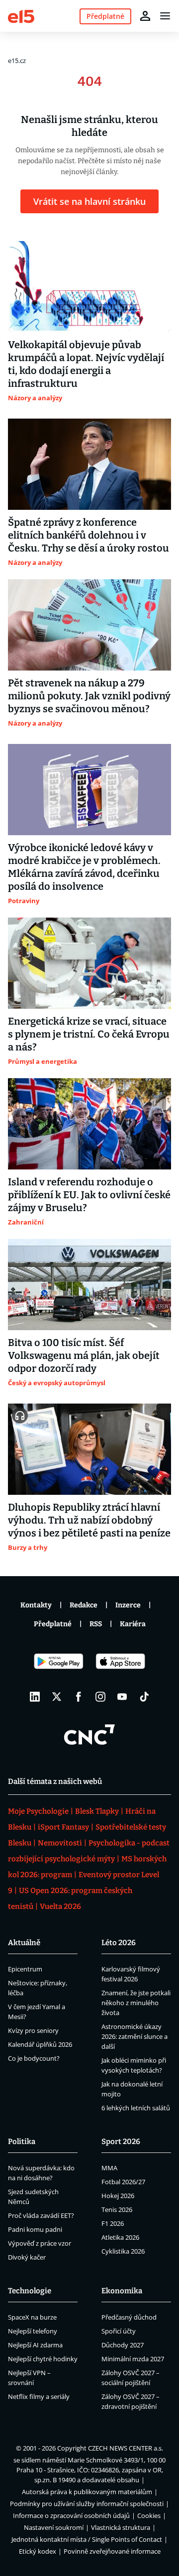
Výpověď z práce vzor (40, 2243)
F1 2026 (113, 2223)
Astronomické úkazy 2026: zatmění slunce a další (134, 2036)
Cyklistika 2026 (123, 2251)
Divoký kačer (27, 2257)
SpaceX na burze (32, 2317)
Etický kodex (38, 2551)
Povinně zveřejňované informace (112, 2551)
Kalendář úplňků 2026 (40, 2044)
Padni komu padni (35, 2229)
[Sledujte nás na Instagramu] (100, 1697)
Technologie (30, 2291)
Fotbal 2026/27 (123, 2182)
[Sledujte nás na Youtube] (122, 1697)
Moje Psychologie (38, 1811)
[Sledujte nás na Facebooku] (79, 1697)
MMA (109, 2168)
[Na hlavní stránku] (21, 16)
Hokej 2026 (118, 2196)
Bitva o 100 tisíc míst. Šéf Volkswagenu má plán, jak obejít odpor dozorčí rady (84, 1355)
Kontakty (36, 1605)
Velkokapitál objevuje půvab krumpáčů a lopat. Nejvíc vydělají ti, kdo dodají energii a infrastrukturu (86, 364)
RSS (96, 1624)
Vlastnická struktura (121, 2527)
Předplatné (53, 1624)
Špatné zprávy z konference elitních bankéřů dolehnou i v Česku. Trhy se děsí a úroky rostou (89, 535)
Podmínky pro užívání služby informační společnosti (87, 2504)
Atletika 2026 (120, 2237)
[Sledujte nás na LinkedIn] (35, 1697)
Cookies (149, 2515)
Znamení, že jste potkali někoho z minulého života (136, 2003)
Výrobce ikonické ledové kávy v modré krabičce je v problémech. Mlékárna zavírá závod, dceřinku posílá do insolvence (84, 867)
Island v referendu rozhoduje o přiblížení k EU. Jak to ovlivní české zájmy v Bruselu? (89, 1195)
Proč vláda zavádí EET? (41, 2215)
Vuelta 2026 (60, 1906)
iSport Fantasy (63, 1827)
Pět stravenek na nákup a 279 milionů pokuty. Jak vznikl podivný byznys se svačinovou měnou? (89, 696)
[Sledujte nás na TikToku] (144, 1697)
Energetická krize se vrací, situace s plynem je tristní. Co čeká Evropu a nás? (89, 1034)
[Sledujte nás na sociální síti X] (57, 1697)
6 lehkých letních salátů (136, 2108)
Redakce (84, 1605)
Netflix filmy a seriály (39, 2396)
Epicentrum (25, 1969)
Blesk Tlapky (97, 1811)
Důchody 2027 (123, 2345)
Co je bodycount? (34, 2058)
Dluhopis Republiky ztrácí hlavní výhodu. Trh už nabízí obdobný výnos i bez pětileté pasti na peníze (89, 1520)
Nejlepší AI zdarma (35, 2345)
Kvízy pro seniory (33, 2030)
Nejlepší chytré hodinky (43, 2359)
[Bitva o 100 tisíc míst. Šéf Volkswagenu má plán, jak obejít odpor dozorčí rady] (89, 1285)
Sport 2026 (121, 2142)
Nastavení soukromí (54, 2527)
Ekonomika (122, 2291)
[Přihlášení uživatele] (145, 16)
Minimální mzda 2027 (133, 2359)
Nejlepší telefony (33, 2331)
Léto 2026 (119, 1943)
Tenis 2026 (117, 2209)
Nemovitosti (60, 1843)
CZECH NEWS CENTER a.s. (126, 2448)
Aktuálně (24, 1943)
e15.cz (17, 61)
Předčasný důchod (129, 2317)
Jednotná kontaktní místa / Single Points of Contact (87, 2539)
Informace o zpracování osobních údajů (71, 2515)
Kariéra (133, 1624)
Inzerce (128, 1605)
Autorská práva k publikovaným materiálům (87, 2492)
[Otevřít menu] (165, 16)
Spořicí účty (119, 2331)
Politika (22, 2142)
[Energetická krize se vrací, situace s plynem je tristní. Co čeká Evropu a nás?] (89, 963)
